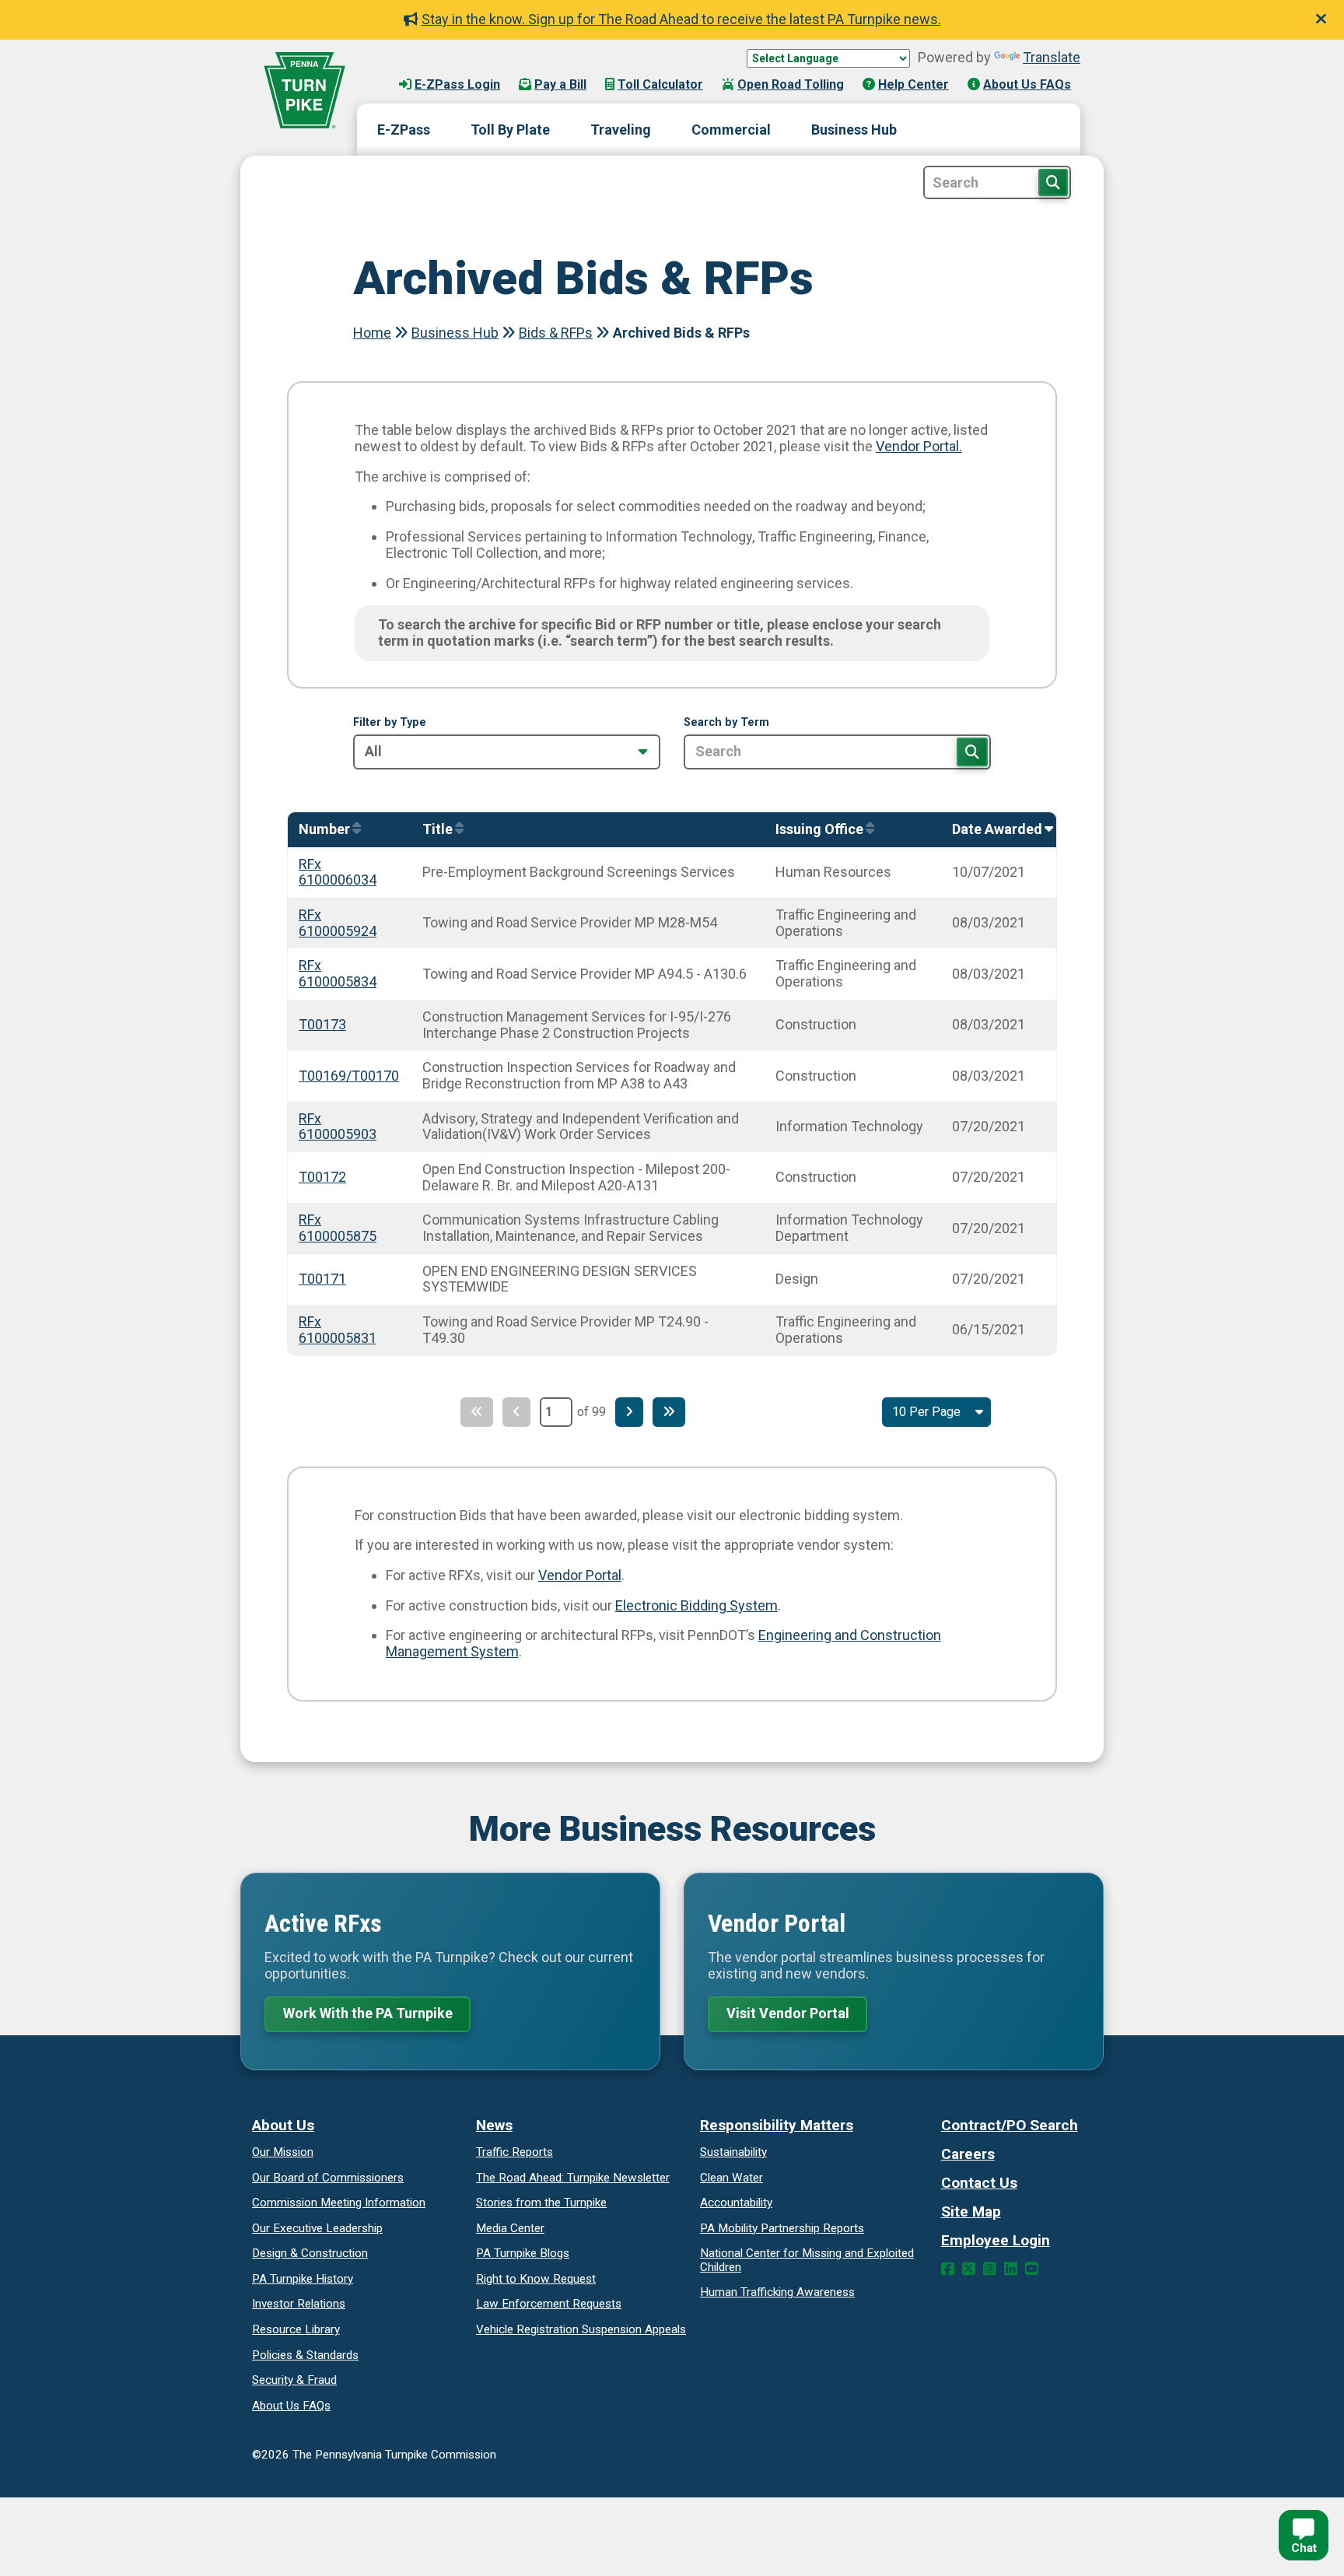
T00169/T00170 (349, 1076)
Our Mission (283, 2152)
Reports (782, 2228)
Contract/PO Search (1010, 2125)
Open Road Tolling (791, 84)
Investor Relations (299, 2304)
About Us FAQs (1027, 84)
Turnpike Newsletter (573, 2178)
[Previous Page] (516, 1412)
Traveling (621, 130)
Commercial (731, 130)
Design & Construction (310, 2253)
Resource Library (296, 2329)
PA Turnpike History (303, 2279)
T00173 (322, 1024)
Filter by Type (390, 723)
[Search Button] (1053, 182)
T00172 (322, 1177)
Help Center (913, 84)
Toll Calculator (660, 84)
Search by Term (726, 723)
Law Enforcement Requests (549, 2304)
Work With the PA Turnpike (368, 2013)
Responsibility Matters (777, 2125)
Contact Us (979, 2183)
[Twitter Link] (969, 2269)
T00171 (322, 1279)
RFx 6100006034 (338, 872)
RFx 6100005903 (338, 1127)
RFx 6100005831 (338, 1330)
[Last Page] (669, 1412)
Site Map (971, 2212)
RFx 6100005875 (338, 1228)
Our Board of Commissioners (328, 2178)
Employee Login (996, 2240)
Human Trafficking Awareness (777, 2292)
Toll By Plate (510, 130)
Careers (968, 2154)
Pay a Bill (560, 84)
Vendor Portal (580, 1575)
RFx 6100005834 (338, 973)
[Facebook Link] (948, 2269)
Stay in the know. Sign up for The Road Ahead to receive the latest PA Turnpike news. (681, 19)
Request (536, 2279)
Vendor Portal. (919, 446)
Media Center (510, 2228)
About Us (283, 2125)
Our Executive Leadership (317, 2228)
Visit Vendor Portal (788, 2013)
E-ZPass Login (457, 84)
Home (372, 333)
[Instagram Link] (990, 2269)
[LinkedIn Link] (1011, 2269)
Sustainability (733, 2152)
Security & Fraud (294, 2380)
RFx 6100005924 (338, 923)
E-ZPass (404, 130)
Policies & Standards (305, 2355)
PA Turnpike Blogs (523, 2253)
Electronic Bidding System (696, 1605)
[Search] (972, 752)
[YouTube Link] (1032, 2269)
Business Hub (854, 130)
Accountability (736, 2203)
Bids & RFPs (556, 333)
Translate (1052, 57)
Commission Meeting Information (339, 2203)
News (494, 2125)
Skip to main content (437, 69)
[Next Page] (629, 1412)
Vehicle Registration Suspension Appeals (581, 2329)
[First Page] (477, 1412)
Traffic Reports (514, 2152)
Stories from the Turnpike (541, 2203)
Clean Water (731, 2178)
